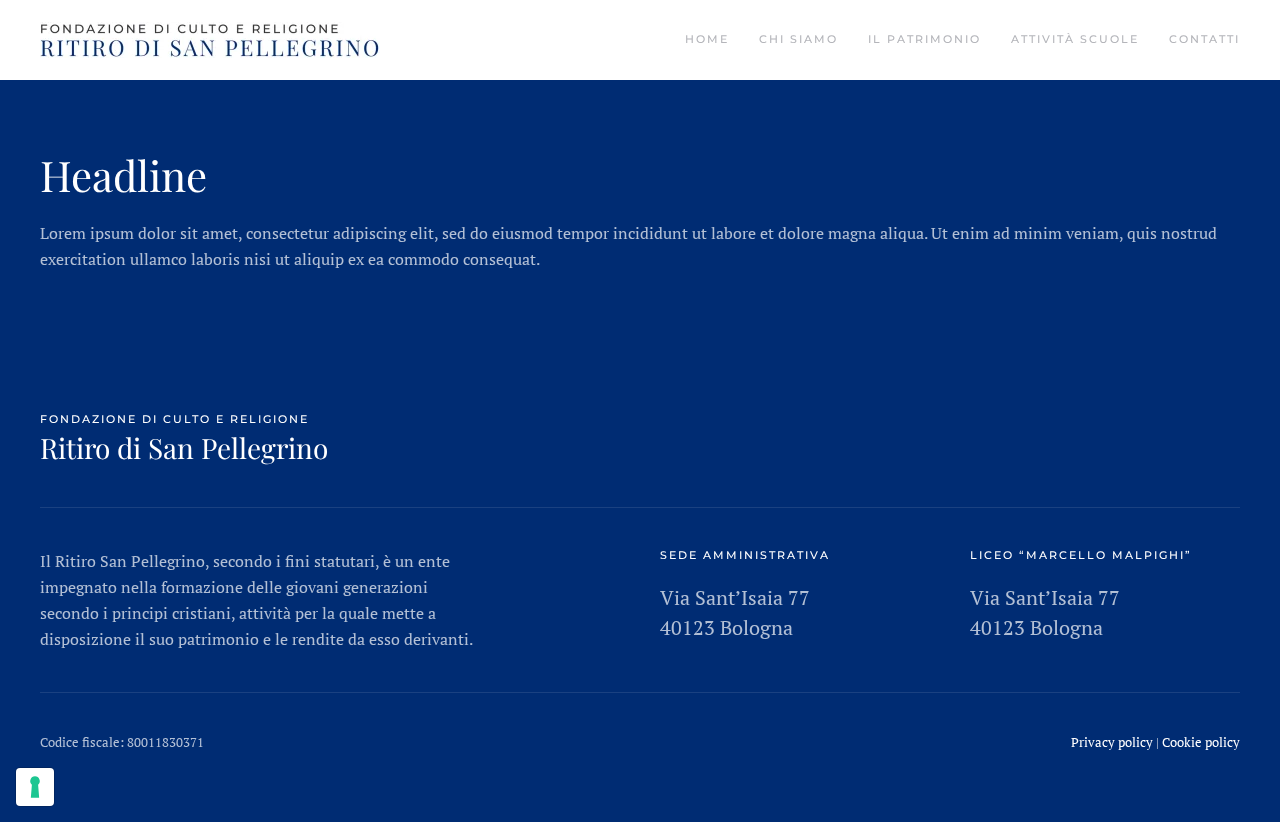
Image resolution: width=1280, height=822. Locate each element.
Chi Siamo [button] (798, 39)
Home (707, 39)
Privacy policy (1112, 742)
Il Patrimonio (924, 39)
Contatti (1204, 39)
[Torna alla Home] (210, 40)
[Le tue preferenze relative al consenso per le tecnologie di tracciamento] (35, 787)
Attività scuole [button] (1075, 39)
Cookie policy (1201, 742)
